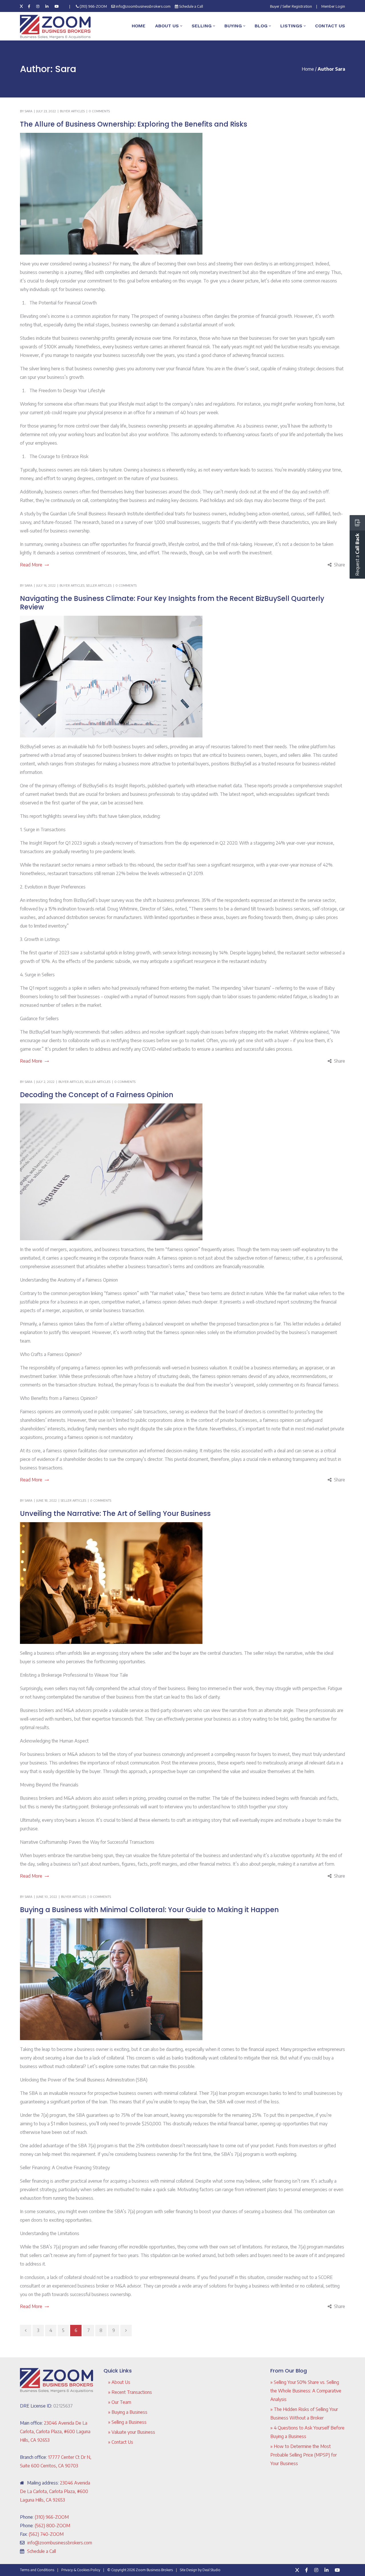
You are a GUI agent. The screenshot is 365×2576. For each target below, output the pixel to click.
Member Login (333, 6)
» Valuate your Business (132, 2432)
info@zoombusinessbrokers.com (143, 6)
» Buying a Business (128, 2412)
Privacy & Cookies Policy (81, 2570)
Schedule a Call (191, 6)
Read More (31, 565)
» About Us (119, 2382)
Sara (29, 111)
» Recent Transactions (130, 2392)
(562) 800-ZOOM (52, 2526)
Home (308, 69)
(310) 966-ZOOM (93, 6)
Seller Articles (99, 585)
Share (339, 565)
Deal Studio (211, 2570)
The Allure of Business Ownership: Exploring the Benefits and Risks (134, 124)
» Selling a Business (127, 2422)
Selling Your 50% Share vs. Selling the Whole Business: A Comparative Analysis (306, 2391)
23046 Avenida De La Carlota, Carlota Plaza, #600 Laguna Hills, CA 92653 (55, 2431)
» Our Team (120, 2402)
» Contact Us (121, 2442)
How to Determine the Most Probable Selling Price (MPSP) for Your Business (304, 2455)
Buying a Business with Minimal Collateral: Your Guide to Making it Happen (149, 1910)
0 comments (99, 111)
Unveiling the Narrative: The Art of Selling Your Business (115, 1513)
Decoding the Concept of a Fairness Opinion (97, 1095)
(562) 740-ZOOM (46, 2534)
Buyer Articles (72, 111)
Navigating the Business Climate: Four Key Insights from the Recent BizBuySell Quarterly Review (172, 603)
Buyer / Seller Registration (291, 6)
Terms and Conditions (37, 2570)
